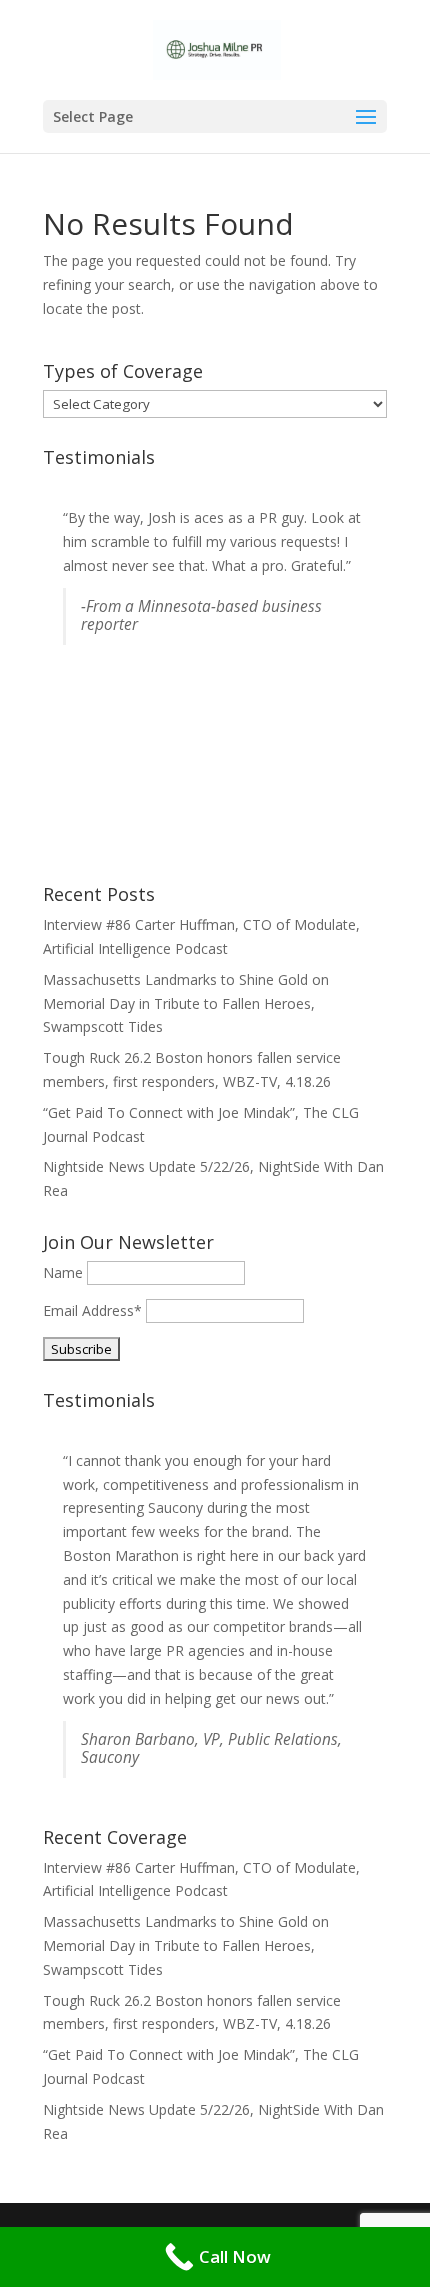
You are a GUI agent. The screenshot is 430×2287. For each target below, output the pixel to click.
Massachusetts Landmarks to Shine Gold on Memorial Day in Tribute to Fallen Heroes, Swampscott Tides (186, 1003)
